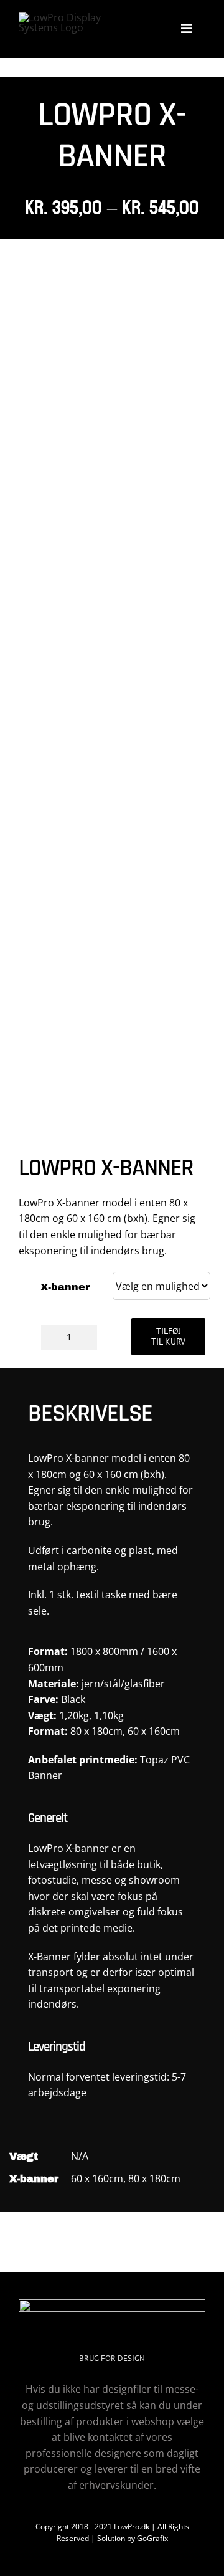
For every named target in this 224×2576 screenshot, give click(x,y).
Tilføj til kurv (168, 1336)
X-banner (65, 1287)
